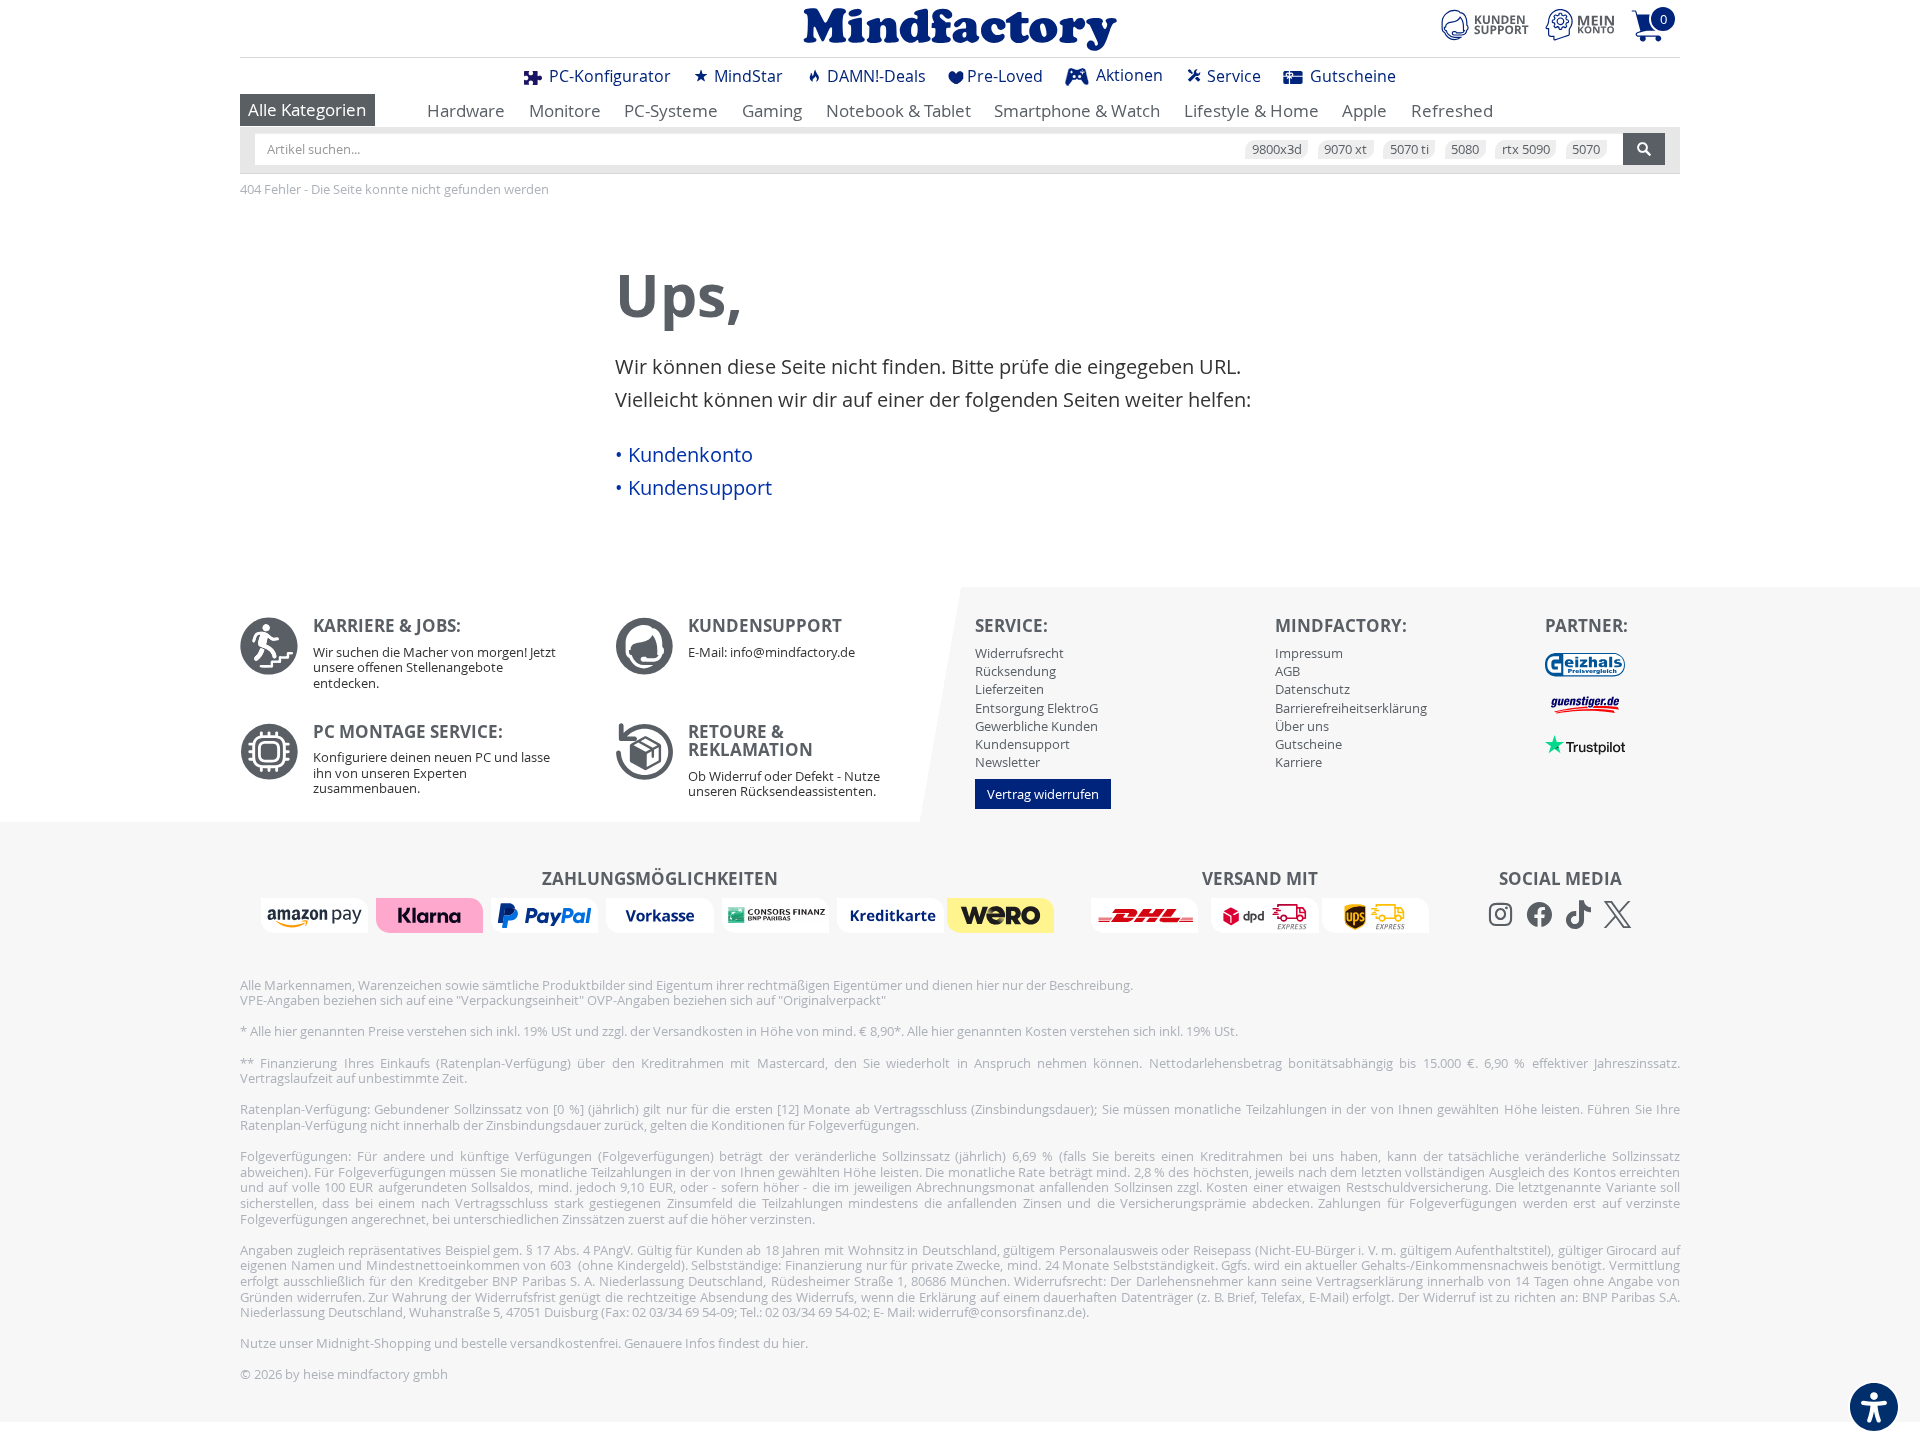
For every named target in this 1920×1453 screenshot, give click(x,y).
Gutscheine (1351, 76)
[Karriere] (412, 658)
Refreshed (1452, 110)
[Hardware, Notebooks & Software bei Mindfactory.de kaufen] (960, 29)
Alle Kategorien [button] (307, 109)
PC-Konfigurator (608, 76)
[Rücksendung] (787, 766)
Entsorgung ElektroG (1036, 708)
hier (793, 1343)
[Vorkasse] (662, 914)
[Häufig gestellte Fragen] (787, 646)
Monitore (565, 110)
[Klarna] (432, 914)
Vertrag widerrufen (1043, 794)
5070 (1586, 149)
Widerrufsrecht (1019, 653)
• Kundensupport (693, 488)
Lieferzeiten (1009, 689)
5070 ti (1409, 149)
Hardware (466, 110)
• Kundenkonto (684, 455)
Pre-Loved (1005, 76)
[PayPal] (547, 914)
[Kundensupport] (1485, 22)
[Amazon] (317, 914)
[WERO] (1003, 914)
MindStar (746, 76)
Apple (1364, 110)
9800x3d (1277, 149)
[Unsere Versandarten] (1259, 914)
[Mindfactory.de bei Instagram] (1500, 915)
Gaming (772, 110)
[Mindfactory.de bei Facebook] (1539, 915)
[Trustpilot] (1585, 743)
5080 (1465, 149)
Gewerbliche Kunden (1036, 726)
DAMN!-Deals (874, 76)
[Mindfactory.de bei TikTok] (1578, 915)
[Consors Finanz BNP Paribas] (778, 914)
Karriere (1298, 762)
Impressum (1309, 653)
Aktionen (1127, 75)
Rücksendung (1015, 671)
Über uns (1302, 726)
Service (1232, 76)
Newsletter (1007, 762)
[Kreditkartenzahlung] (890, 914)
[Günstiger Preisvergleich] (1585, 703)
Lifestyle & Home (1251, 110)
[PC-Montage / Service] (412, 764)
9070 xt (1345, 149)
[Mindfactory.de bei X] (1617, 915)
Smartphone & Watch (1077, 110)
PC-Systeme (671, 110)
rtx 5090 (1526, 149)
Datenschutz (1312, 689)
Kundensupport (1022, 744)
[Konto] (1580, 24)
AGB (1287, 671)
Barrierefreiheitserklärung (1351, 708)
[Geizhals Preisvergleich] (1585, 663)
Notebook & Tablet (898, 110)
